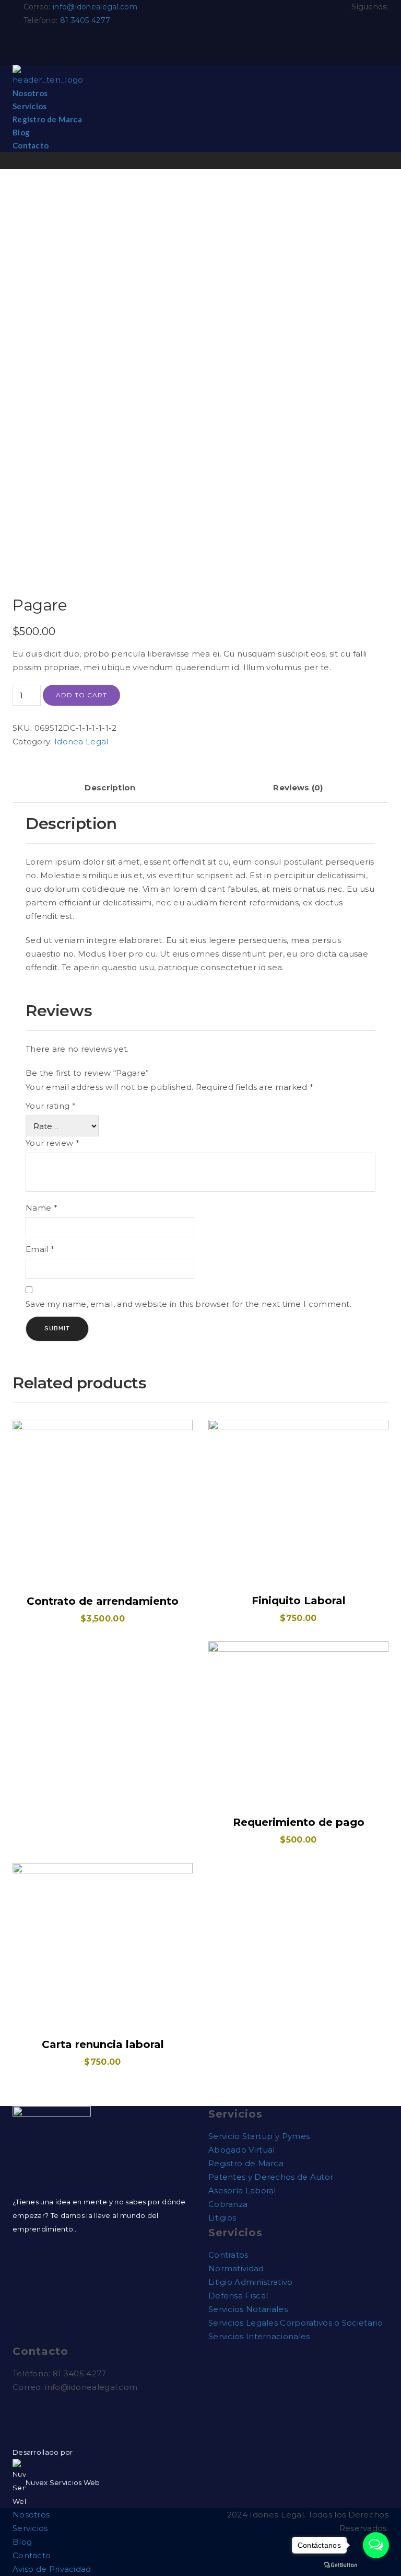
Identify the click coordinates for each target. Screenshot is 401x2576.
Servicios (30, 106)
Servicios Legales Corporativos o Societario (296, 2323)
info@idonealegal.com (95, 7)
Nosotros (30, 93)
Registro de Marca (47, 119)
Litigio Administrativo (251, 2282)
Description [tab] (110, 787)
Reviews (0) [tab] (298, 787)
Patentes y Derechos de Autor (271, 2177)
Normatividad (236, 2268)
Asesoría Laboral (242, 2190)
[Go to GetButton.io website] (340, 2565)
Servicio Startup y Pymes (259, 2136)
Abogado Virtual (242, 2150)
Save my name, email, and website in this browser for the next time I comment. (188, 1304)
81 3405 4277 (85, 20)
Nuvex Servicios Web (63, 2482)
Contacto (31, 145)
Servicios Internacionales (259, 2336)
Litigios (222, 2218)
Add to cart (81, 695)
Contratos (228, 2255)
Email (40, 1249)
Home (24, 158)
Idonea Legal (70, 158)
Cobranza (228, 2204)
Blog (21, 132)
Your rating (51, 1106)
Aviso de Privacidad (52, 2569)
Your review (52, 1143)
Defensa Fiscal (238, 2296)
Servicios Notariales (248, 2309)
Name (42, 1208)
